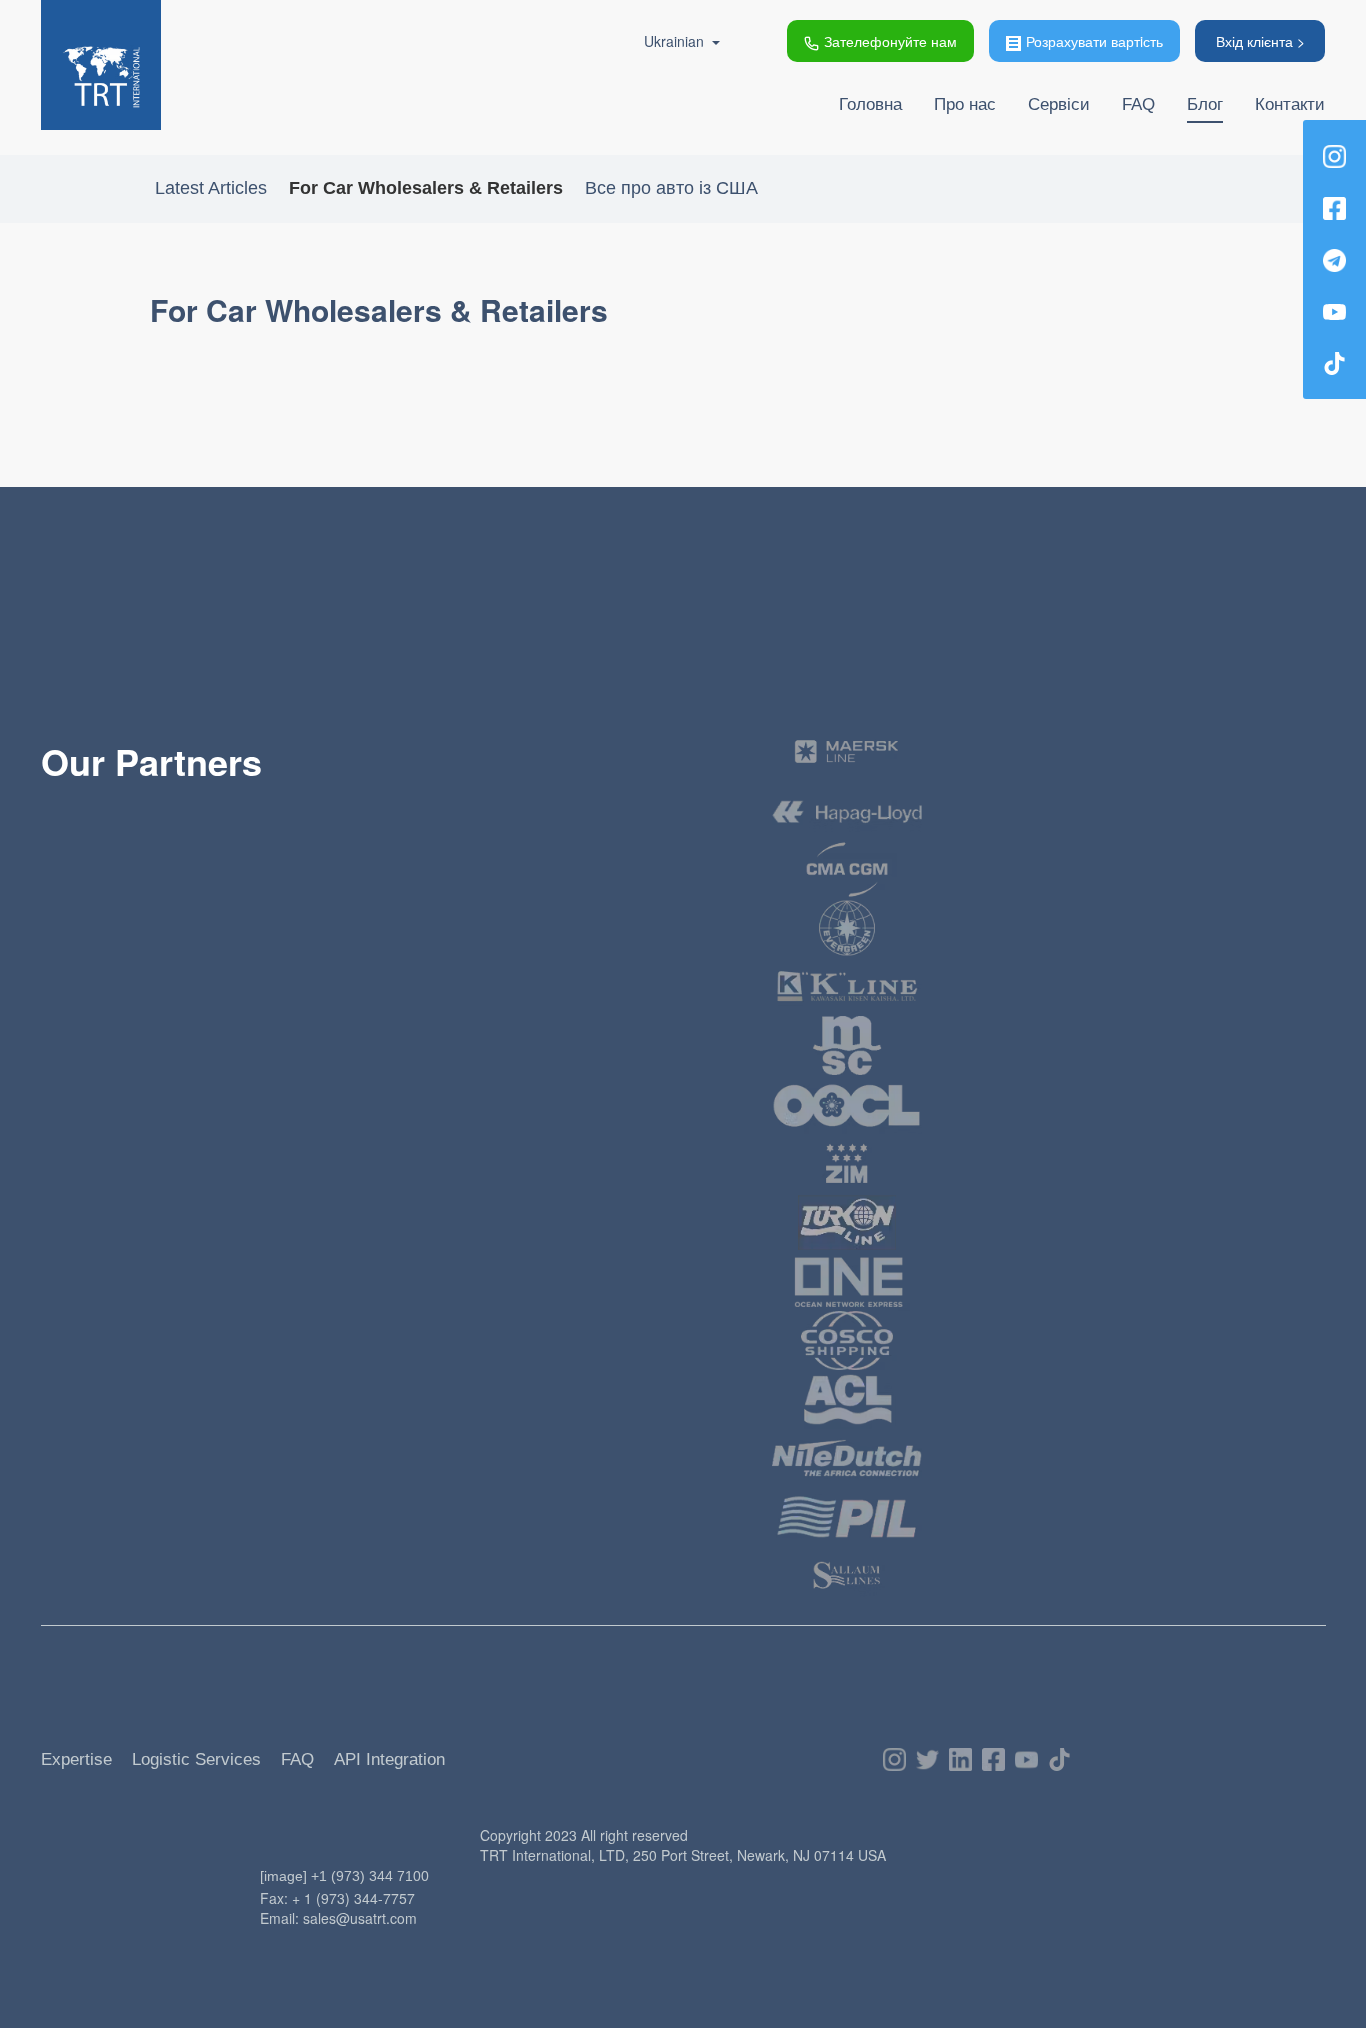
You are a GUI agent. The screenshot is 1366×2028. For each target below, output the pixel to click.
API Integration (389, 1759)
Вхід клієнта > (1260, 41)
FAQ (1138, 104)
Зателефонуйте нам (890, 41)
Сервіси (1059, 104)
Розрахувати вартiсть (1094, 41)
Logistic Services (196, 1759)
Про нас (965, 104)
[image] (283, 1876)
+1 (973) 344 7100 (370, 1876)
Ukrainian (674, 41)
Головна (870, 104)
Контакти (1290, 104)
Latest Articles (211, 188)
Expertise (76, 1759)
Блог (1205, 104)
